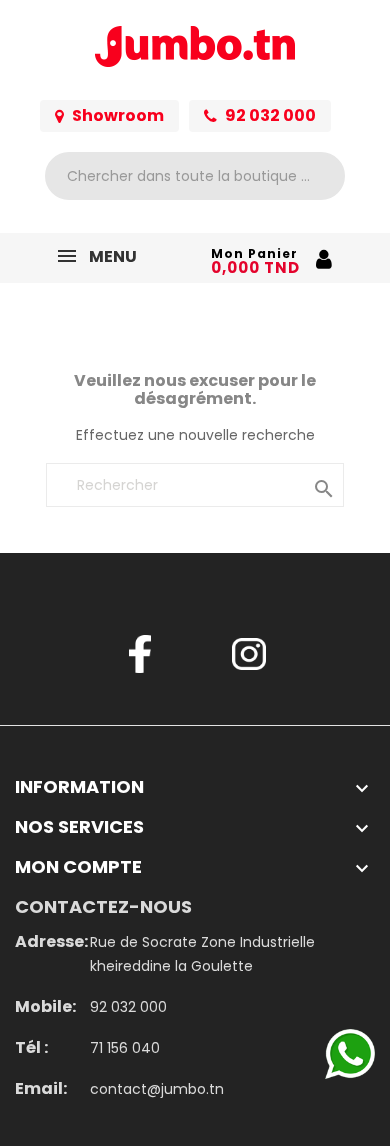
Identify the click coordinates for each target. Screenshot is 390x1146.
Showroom (118, 115)
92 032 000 (270, 115)
